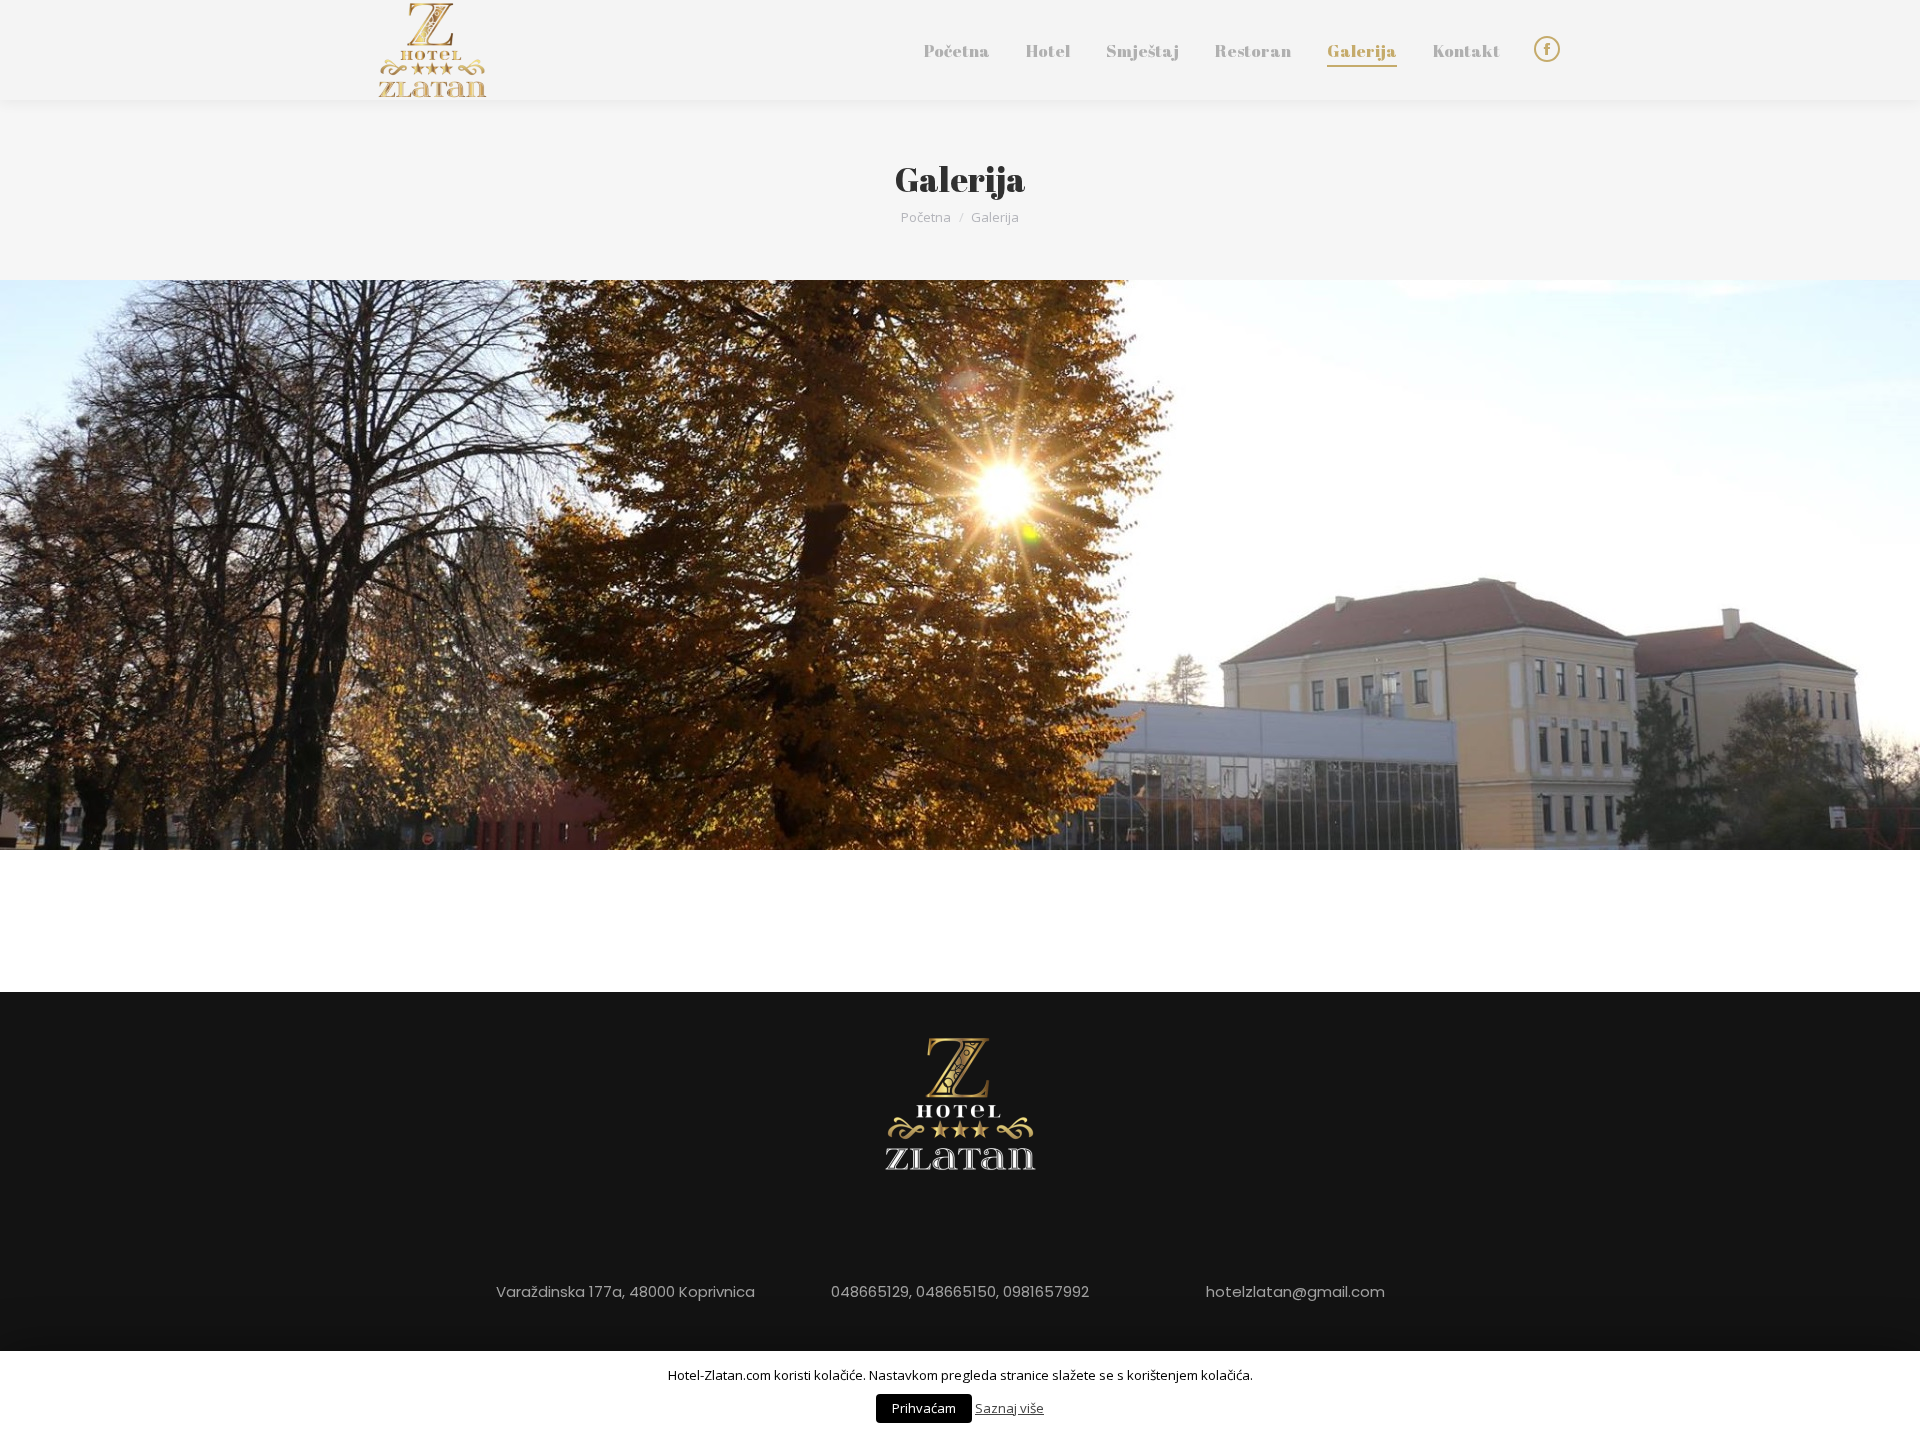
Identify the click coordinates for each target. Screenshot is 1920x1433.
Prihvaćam (924, 1408)
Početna (926, 217)
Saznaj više (1009, 1408)
